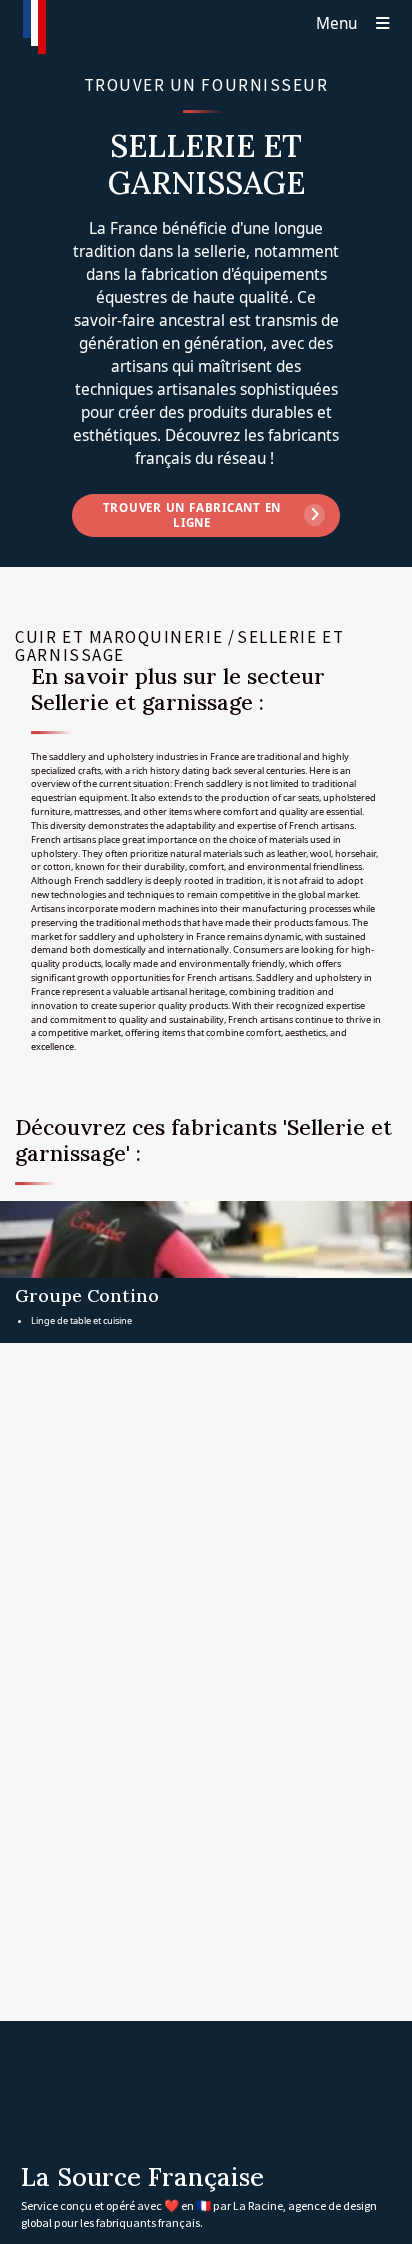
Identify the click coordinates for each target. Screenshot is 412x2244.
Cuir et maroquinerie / (125, 637)
